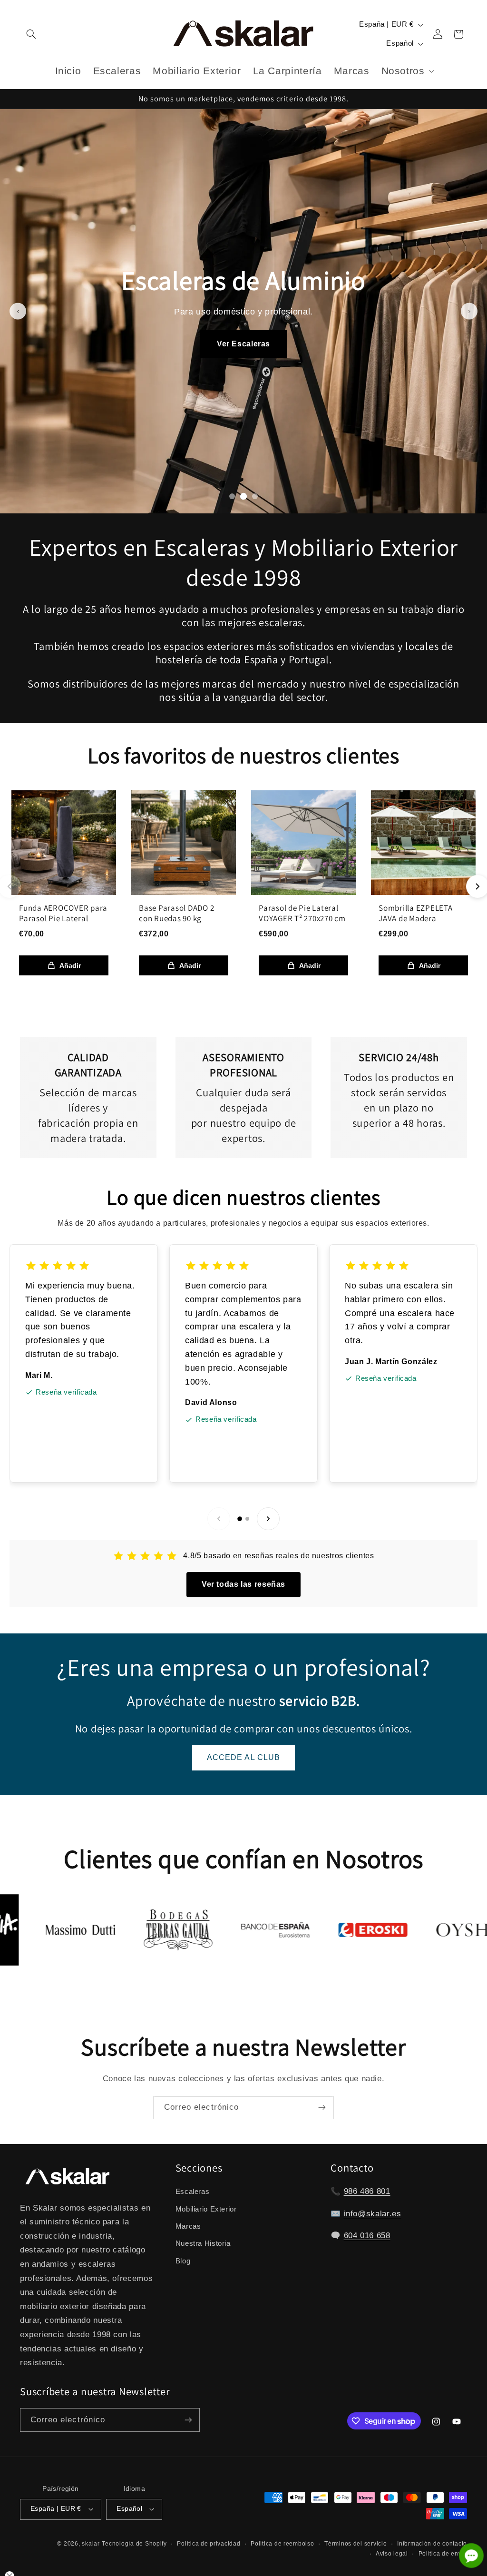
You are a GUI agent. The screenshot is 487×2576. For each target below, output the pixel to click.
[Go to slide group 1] (240, 1519)
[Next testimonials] (268, 1519)
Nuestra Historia (203, 2243)
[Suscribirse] (322, 2108)
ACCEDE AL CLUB (243, 1757)
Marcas (188, 2226)
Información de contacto (432, 2544)
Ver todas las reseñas (243, 1584)
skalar (91, 2544)
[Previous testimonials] (219, 1519)
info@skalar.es (373, 2214)
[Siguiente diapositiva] (469, 311)
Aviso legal (392, 2554)
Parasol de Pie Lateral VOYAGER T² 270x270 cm (302, 913)
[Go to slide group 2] (247, 1519)
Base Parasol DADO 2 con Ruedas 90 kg (176, 913)
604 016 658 (367, 2236)
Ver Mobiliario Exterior (243, 359)
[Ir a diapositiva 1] (232, 496)
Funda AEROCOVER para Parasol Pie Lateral (63, 913)
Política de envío (443, 2554)
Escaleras (193, 2192)
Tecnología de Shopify (134, 2544)
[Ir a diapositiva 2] (243, 496)
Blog (183, 2261)
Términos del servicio (356, 2544)
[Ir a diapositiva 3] (255, 496)
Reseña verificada (66, 1392)
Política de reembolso (282, 2544)
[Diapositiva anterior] (18, 311)
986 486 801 (367, 2191)
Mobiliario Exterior (206, 2209)
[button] (31, 34)
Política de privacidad (209, 2544)
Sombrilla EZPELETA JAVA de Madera (416, 913)
